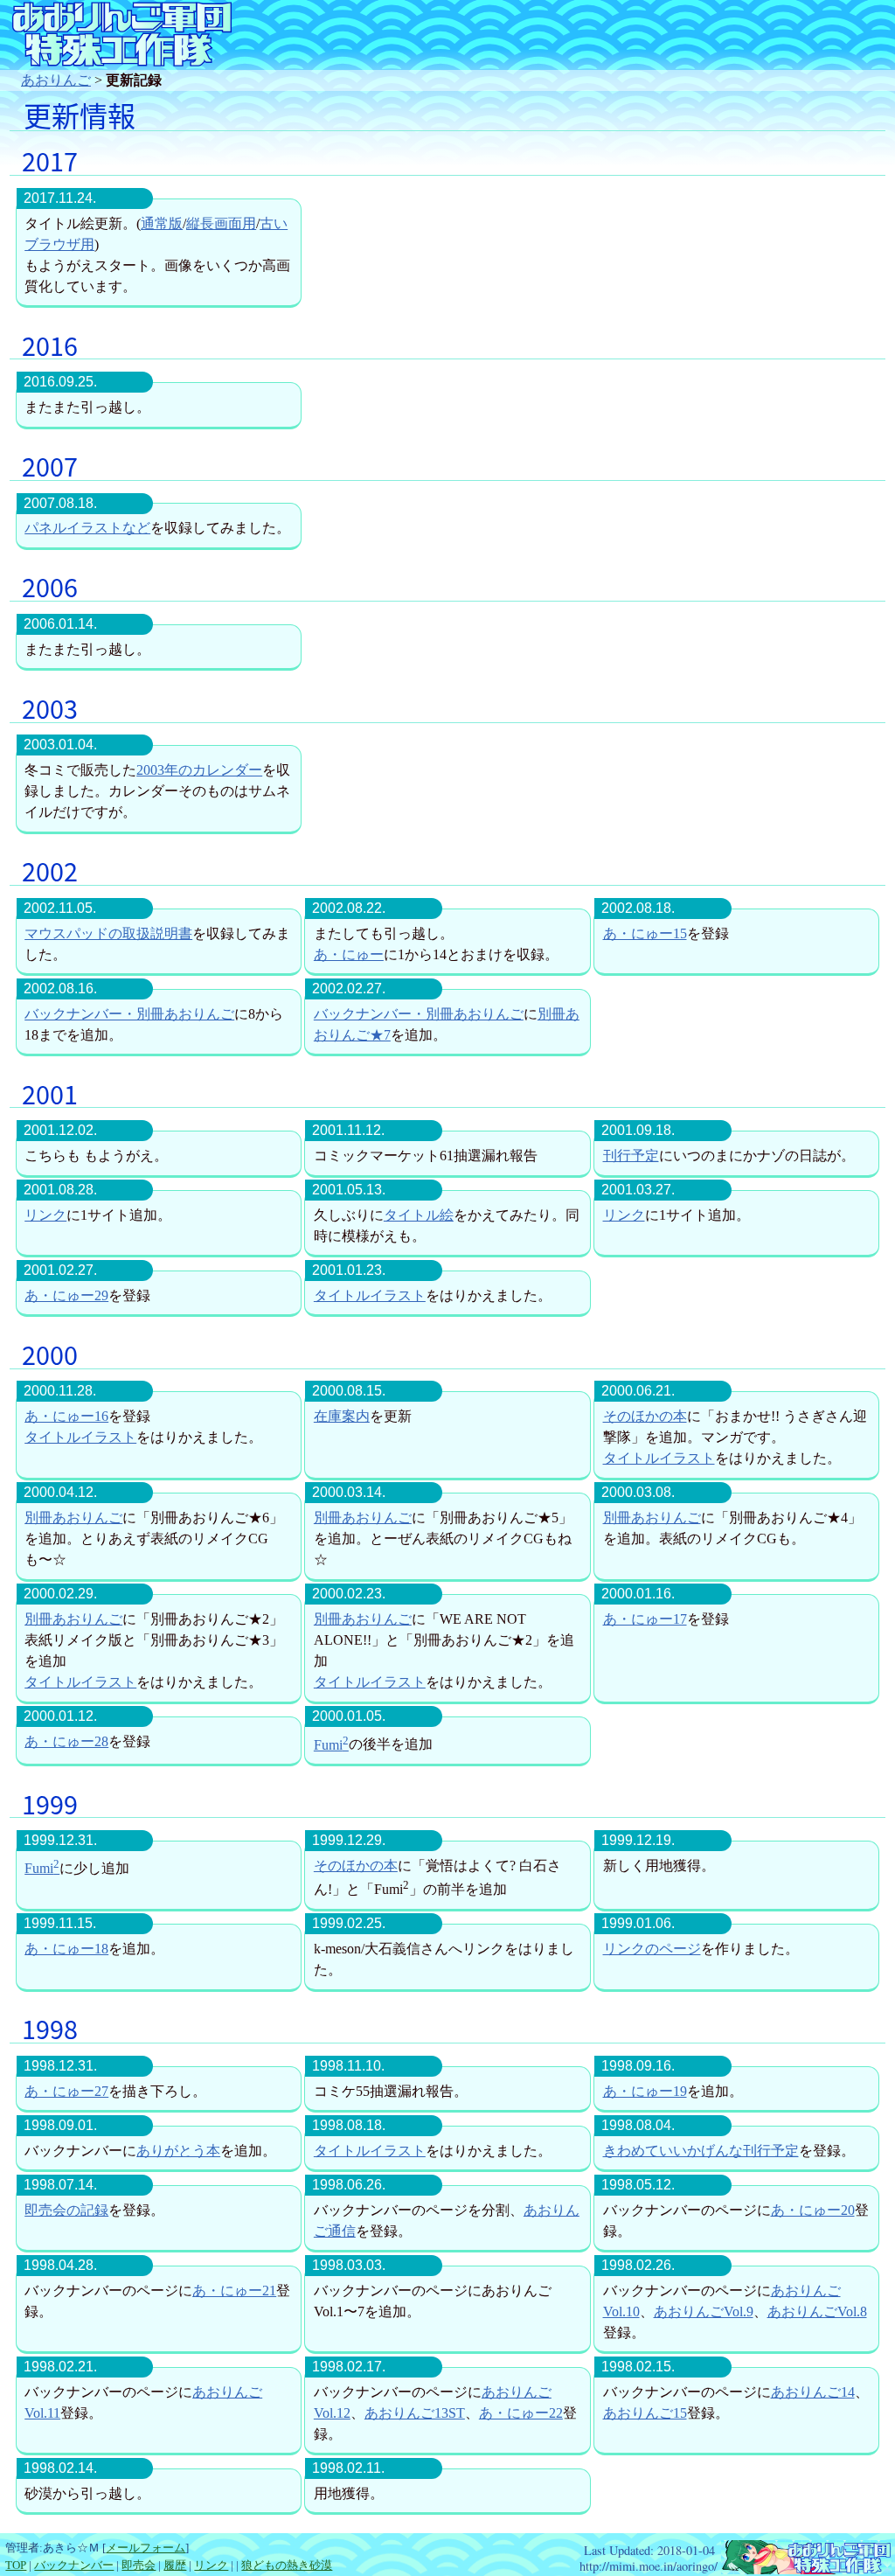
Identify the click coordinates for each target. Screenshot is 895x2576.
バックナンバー (74, 2566)
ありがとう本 (178, 2151)
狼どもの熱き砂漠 (287, 2566)
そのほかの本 (645, 1416)
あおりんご (56, 80)
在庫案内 (342, 1416)
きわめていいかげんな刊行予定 (701, 2151)
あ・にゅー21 (234, 2291)
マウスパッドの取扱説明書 (108, 933)
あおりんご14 (813, 2392)
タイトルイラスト (370, 1295)
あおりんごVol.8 (817, 2311)
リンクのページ (652, 1949)
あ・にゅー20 (813, 2210)
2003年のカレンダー (199, 770)
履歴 (175, 2566)
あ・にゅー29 (66, 1295)
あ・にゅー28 (66, 1741)
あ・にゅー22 (521, 2413)
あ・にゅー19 (645, 2091)
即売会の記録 (66, 2210)
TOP (16, 2566)
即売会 (139, 2566)
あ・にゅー (349, 954)
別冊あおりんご (73, 1518)
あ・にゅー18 (66, 1949)
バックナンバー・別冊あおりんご (129, 1014)
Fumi (331, 1745)
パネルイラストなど (87, 528)
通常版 (162, 223)
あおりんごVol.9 (704, 2311)
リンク (45, 1215)
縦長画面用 (221, 223)
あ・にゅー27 (66, 2091)
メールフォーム (146, 2548)
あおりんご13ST (415, 2413)
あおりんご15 (645, 2413)
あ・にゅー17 (645, 1619)
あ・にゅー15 (645, 933)
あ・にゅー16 (66, 1416)
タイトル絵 (419, 1215)
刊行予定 (631, 1156)
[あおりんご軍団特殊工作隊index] (806, 2566)
